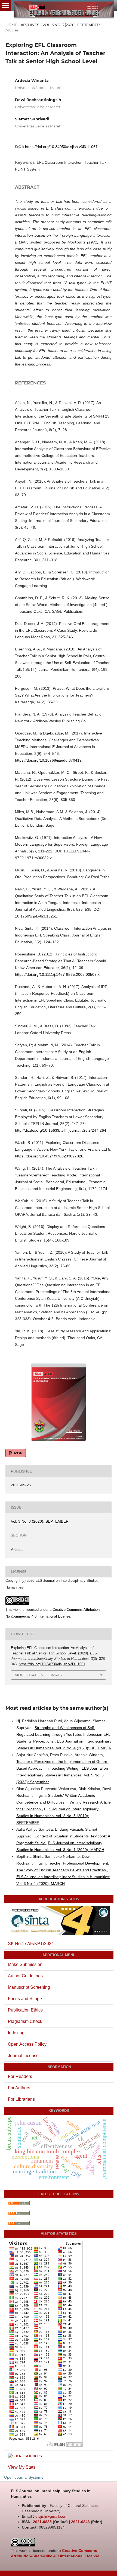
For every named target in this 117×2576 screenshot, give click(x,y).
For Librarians (21, 2099)
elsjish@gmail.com (51, 2516)
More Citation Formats (38, 1675)
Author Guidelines (25, 1976)
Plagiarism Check (25, 2021)
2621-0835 (42, 2522)
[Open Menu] (5, 5)
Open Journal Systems (24, 2477)
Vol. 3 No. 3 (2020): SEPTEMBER (71, 25)
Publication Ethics (25, 2010)
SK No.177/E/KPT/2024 (31, 1944)
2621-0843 (80, 2522)
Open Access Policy (27, 2044)
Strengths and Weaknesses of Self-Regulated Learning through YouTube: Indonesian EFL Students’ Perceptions (63, 1734)
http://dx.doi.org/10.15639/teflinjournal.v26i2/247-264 (61, 1130)
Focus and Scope (25, 1999)
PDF (18, 1453)
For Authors (19, 2088)
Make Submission (25, 1964)
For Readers (20, 2076)
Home (11, 25)
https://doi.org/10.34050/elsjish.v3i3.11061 (61, 147)
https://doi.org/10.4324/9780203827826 (49, 1156)
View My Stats (22, 2467)
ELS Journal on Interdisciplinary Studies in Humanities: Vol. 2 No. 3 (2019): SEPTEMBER (57, 1816)
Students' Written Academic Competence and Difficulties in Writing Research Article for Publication (64, 1802)
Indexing (16, 2033)
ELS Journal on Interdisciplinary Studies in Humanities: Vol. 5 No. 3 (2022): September (62, 1775)
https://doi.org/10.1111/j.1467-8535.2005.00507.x (57, 974)
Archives (30, 25)
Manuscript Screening (29, 1987)
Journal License (23, 2056)
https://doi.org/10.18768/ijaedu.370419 (48, 760)
